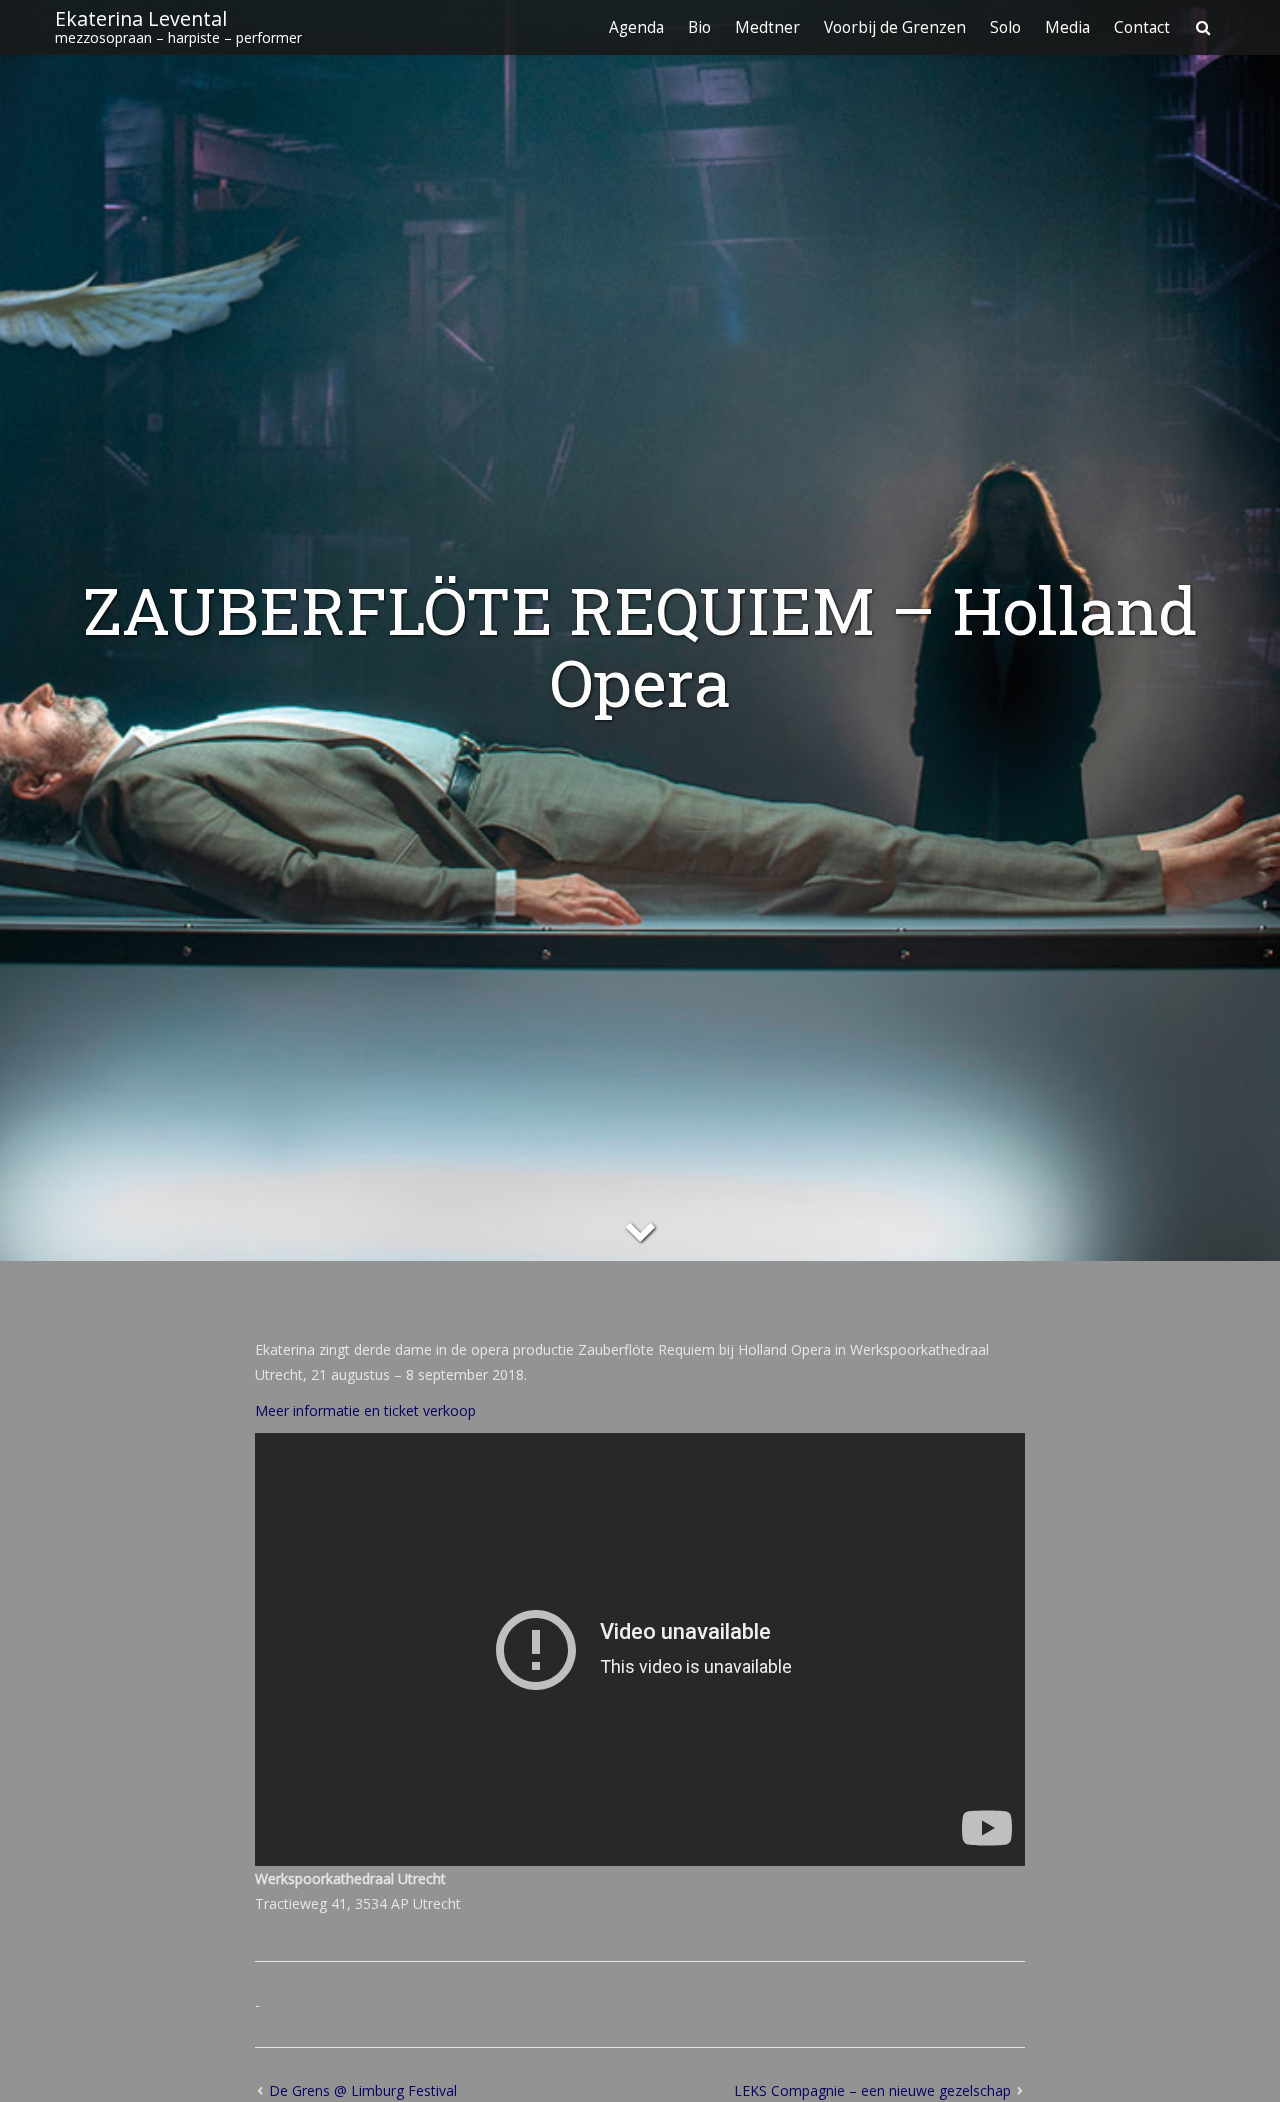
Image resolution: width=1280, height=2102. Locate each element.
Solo (1005, 27)
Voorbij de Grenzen (895, 27)
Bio (699, 27)
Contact (1142, 27)
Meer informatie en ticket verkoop (365, 1410)
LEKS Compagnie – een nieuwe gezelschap (872, 2090)
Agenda (636, 27)
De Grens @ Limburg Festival (363, 2090)
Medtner (767, 27)
